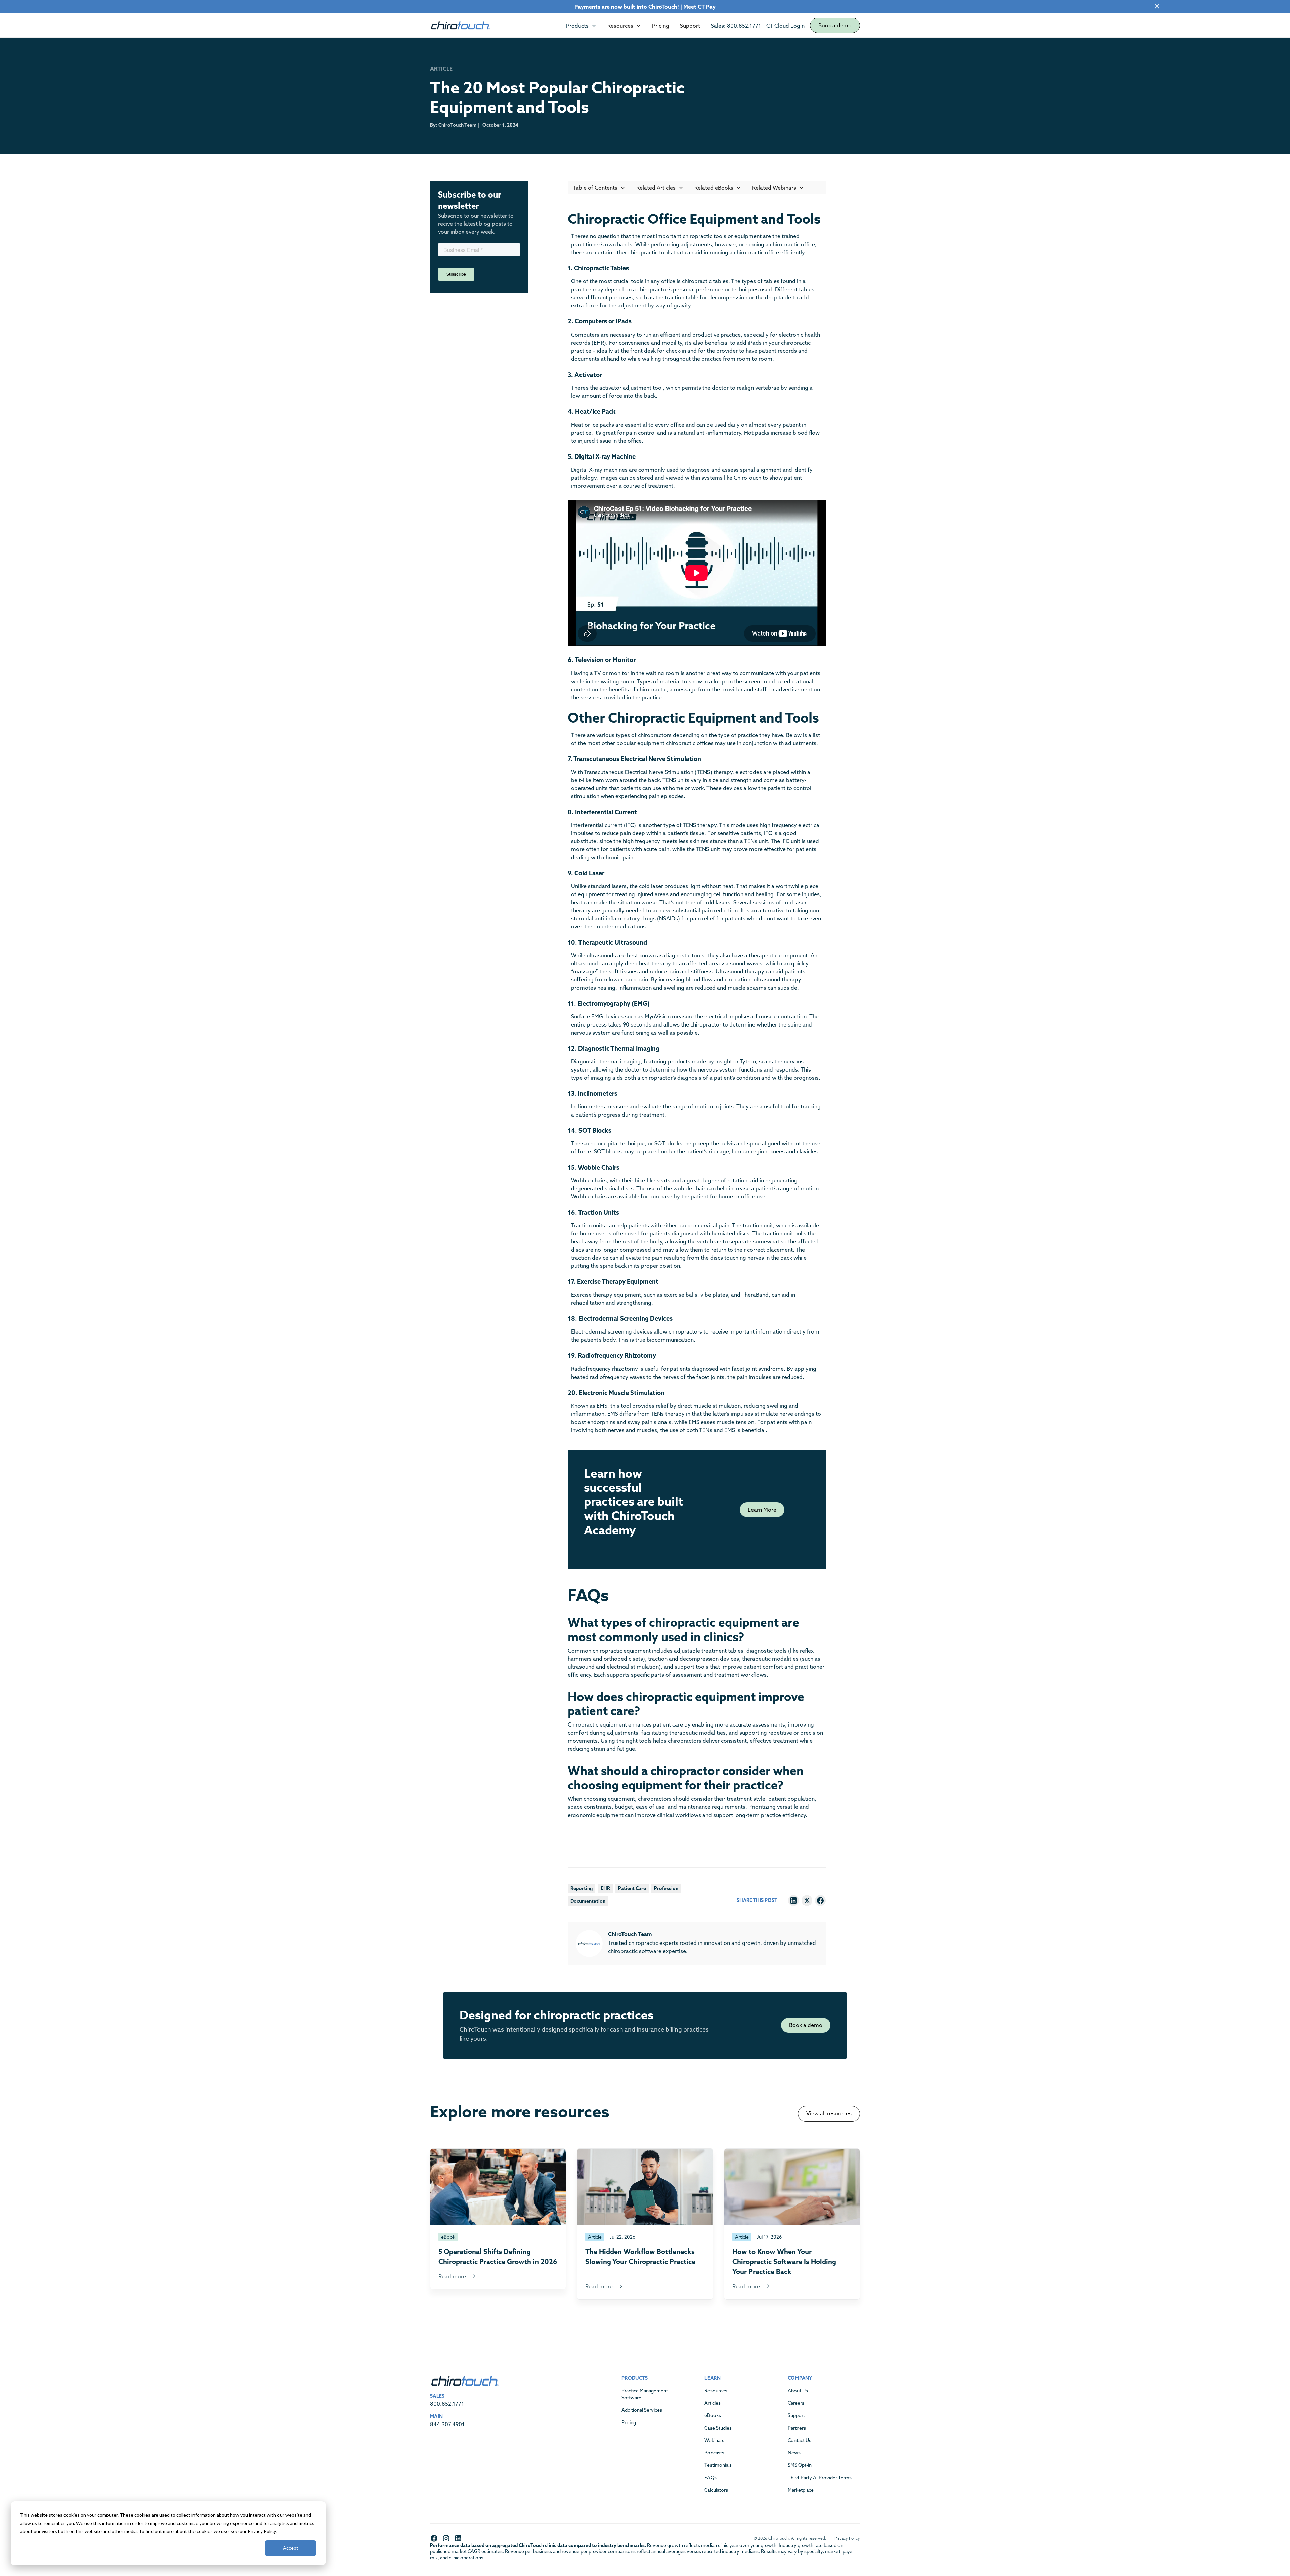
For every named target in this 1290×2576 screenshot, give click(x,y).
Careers (796, 2403)
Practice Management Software (645, 2394)
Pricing (661, 26)
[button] (581, 26)
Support (690, 26)
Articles (713, 2403)
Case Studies (718, 2428)
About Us (798, 2391)
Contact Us (800, 2440)
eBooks (713, 2415)
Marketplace (801, 2490)
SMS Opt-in (800, 2465)
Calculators (716, 2490)
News (794, 2453)
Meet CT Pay (699, 7)
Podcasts (714, 2453)
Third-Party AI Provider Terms (820, 2478)
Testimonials (718, 2465)
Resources (716, 2391)
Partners (797, 2428)
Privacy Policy (847, 2538)
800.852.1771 (447, 2404)
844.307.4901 (447, 2424)
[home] (460, 26)
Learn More (762, 1510)
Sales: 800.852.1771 (736, 26)
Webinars (714, 2440)
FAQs (711, 2478)
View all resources (829, 2113)
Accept (291, 2548)
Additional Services (642, 2410)
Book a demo (835, 25)
